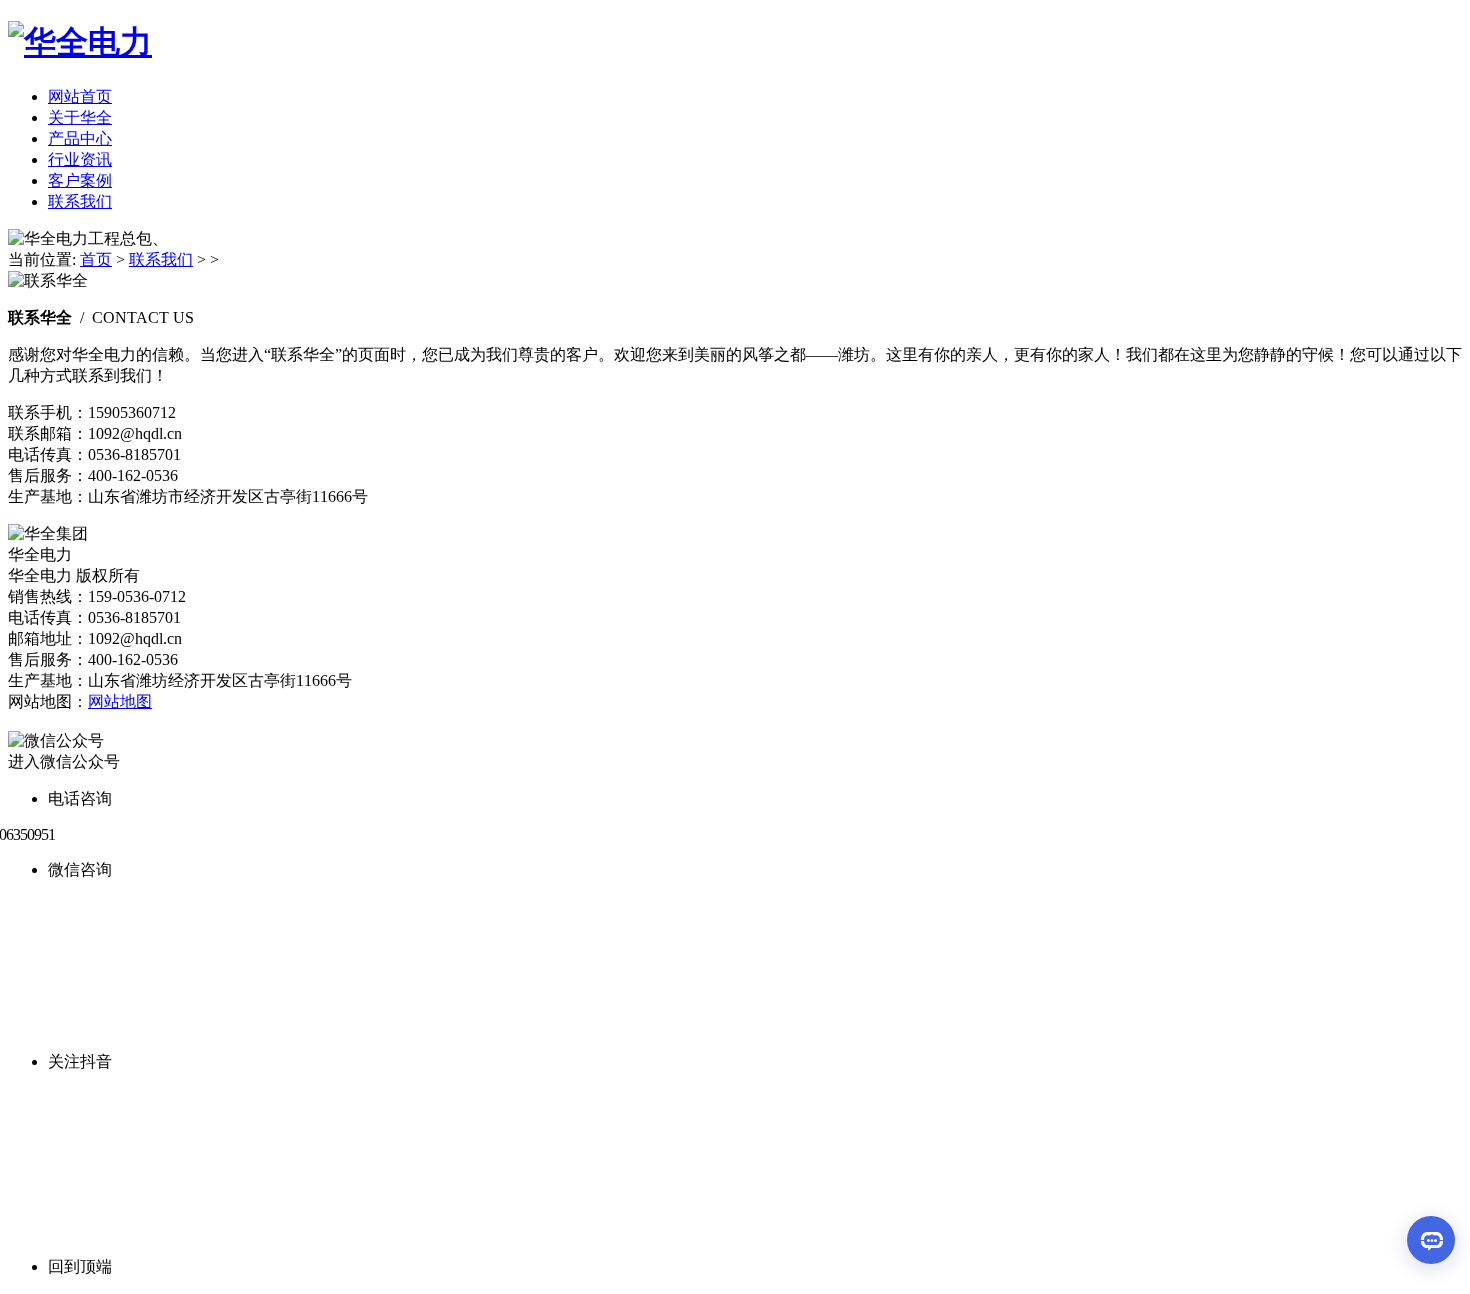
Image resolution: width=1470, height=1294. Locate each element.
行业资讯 (80, 159)
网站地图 (120, 701)
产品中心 (80, 138)
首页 (96, 259)
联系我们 (80, 201)
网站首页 (80, 96)
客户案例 (80, 180)
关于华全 (80, 117)
